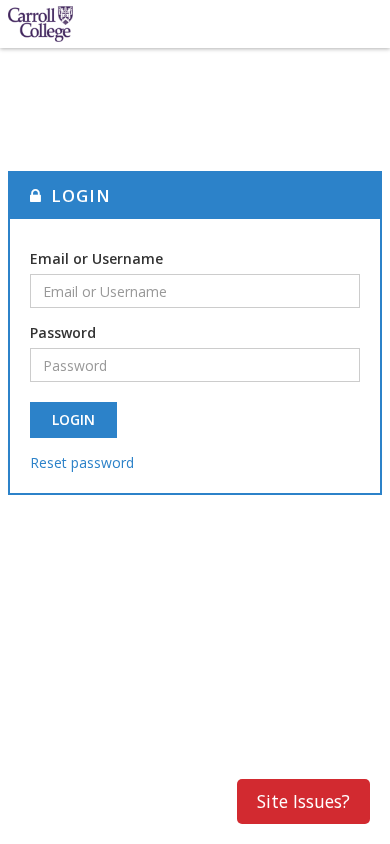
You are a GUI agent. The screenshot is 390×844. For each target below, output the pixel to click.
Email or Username (96, 258)
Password (63, 332)
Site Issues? (303, 801)
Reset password (82, 462)
